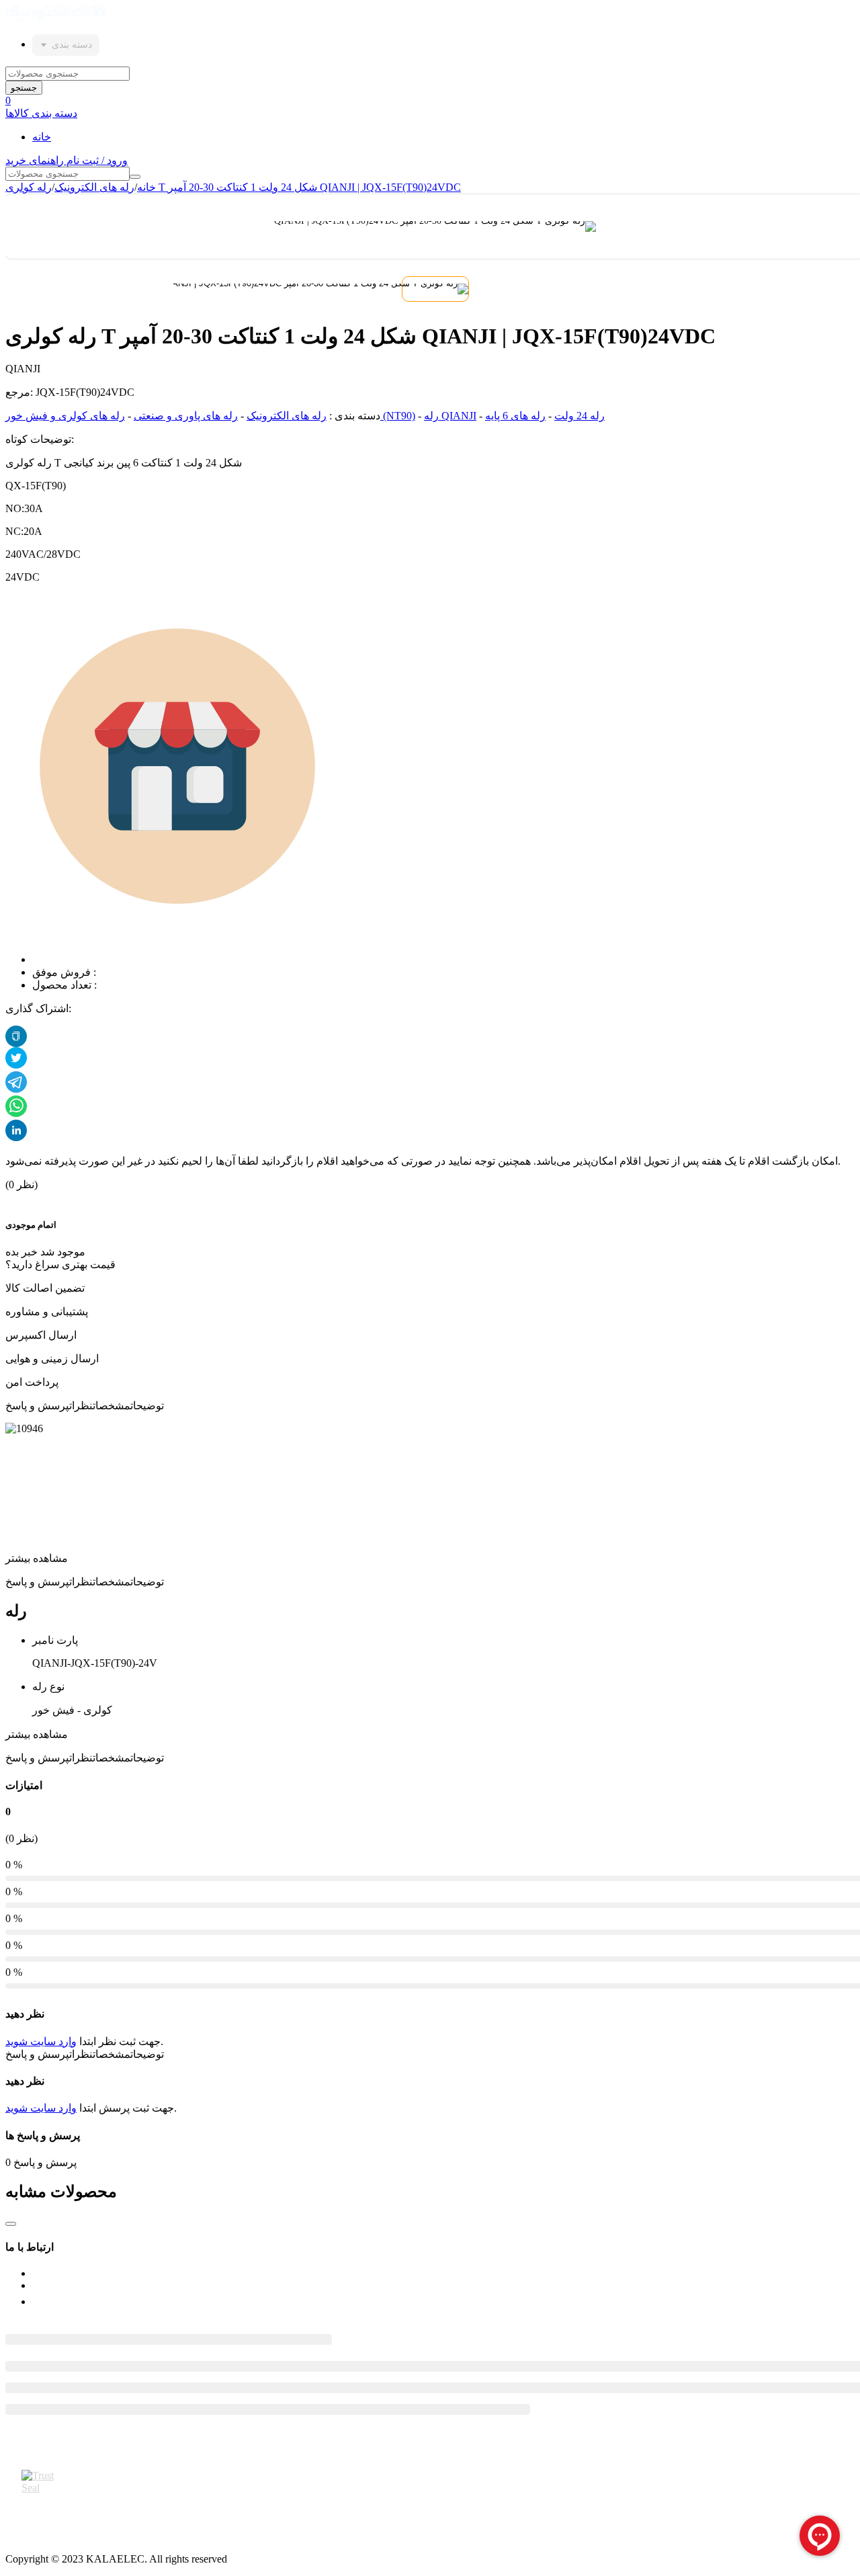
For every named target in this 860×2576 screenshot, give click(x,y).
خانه (42, 137)
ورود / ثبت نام (97, 160)
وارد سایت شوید (41, 2041)
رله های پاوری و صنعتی (186, 416)
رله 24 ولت (579, 416)
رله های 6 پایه (515, 416)
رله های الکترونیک (94, 187)
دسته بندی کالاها (41, 113)
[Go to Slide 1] (435, 289)
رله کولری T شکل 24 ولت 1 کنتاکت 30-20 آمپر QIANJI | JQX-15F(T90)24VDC (233, 187)
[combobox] (66, 45)
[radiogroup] (16, 1198)
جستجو (24, 88)
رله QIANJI (450, 416)
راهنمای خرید (36, 160)
